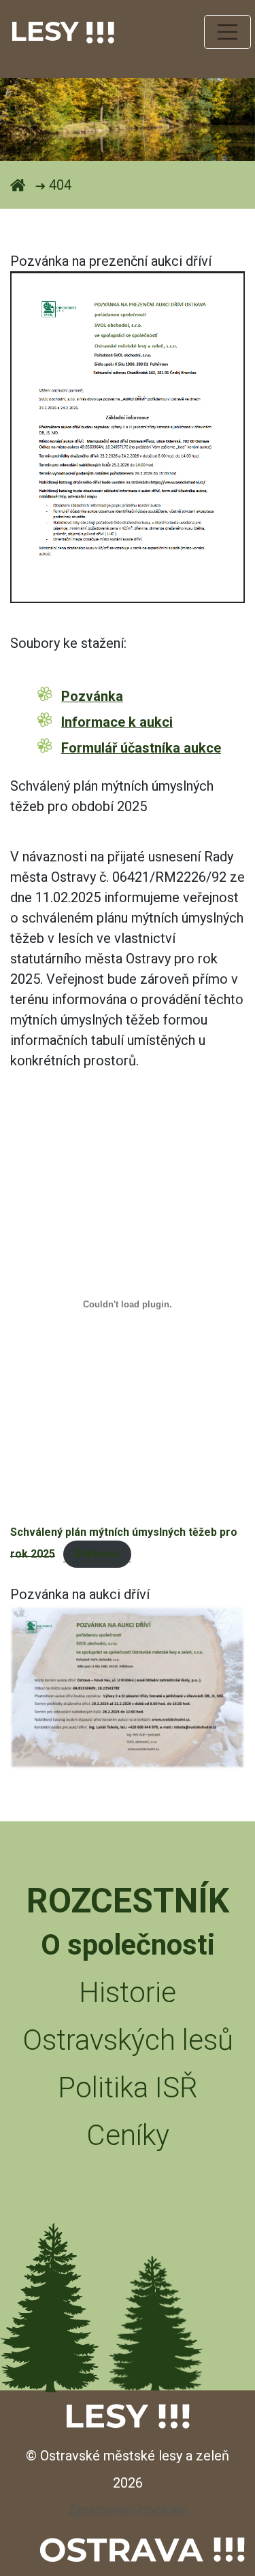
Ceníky (128, 2135)
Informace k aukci (117, 722)
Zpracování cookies (128, 2510)
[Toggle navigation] (228, 32)
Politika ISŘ (128, 2088)
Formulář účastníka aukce (141, 748)
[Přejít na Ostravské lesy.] (18, 185)
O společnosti (128, 1945)
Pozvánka (92, 696)
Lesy (48, 31)
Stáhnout (97, 1554)
